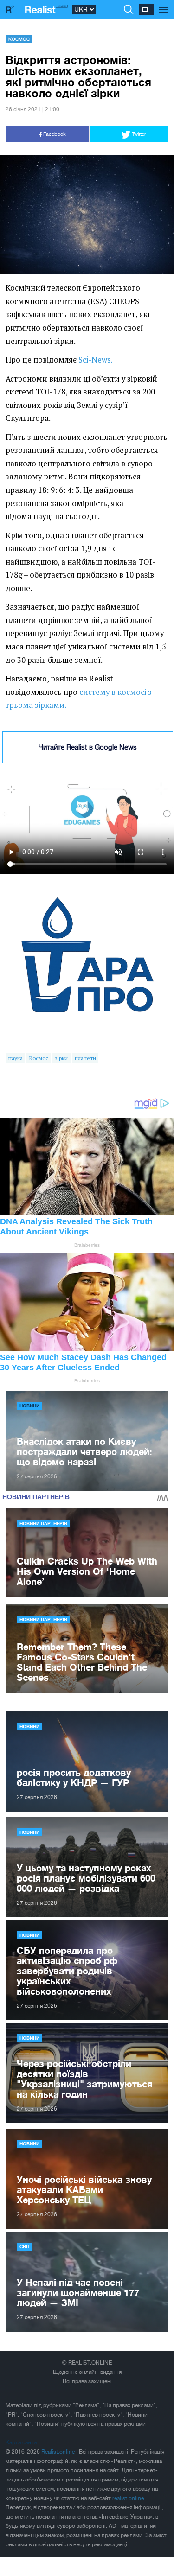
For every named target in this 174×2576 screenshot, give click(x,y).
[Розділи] (164, 5)
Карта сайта (21, 2442)
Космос (19, 39)
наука (16, 1058)
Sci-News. (95, 360)
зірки (61, 1058)
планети (85, 1058)
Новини (29, 1406)
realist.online (129, 2498)
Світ (25, 2246)
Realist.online (59, 2452)
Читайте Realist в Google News (88, 747)
